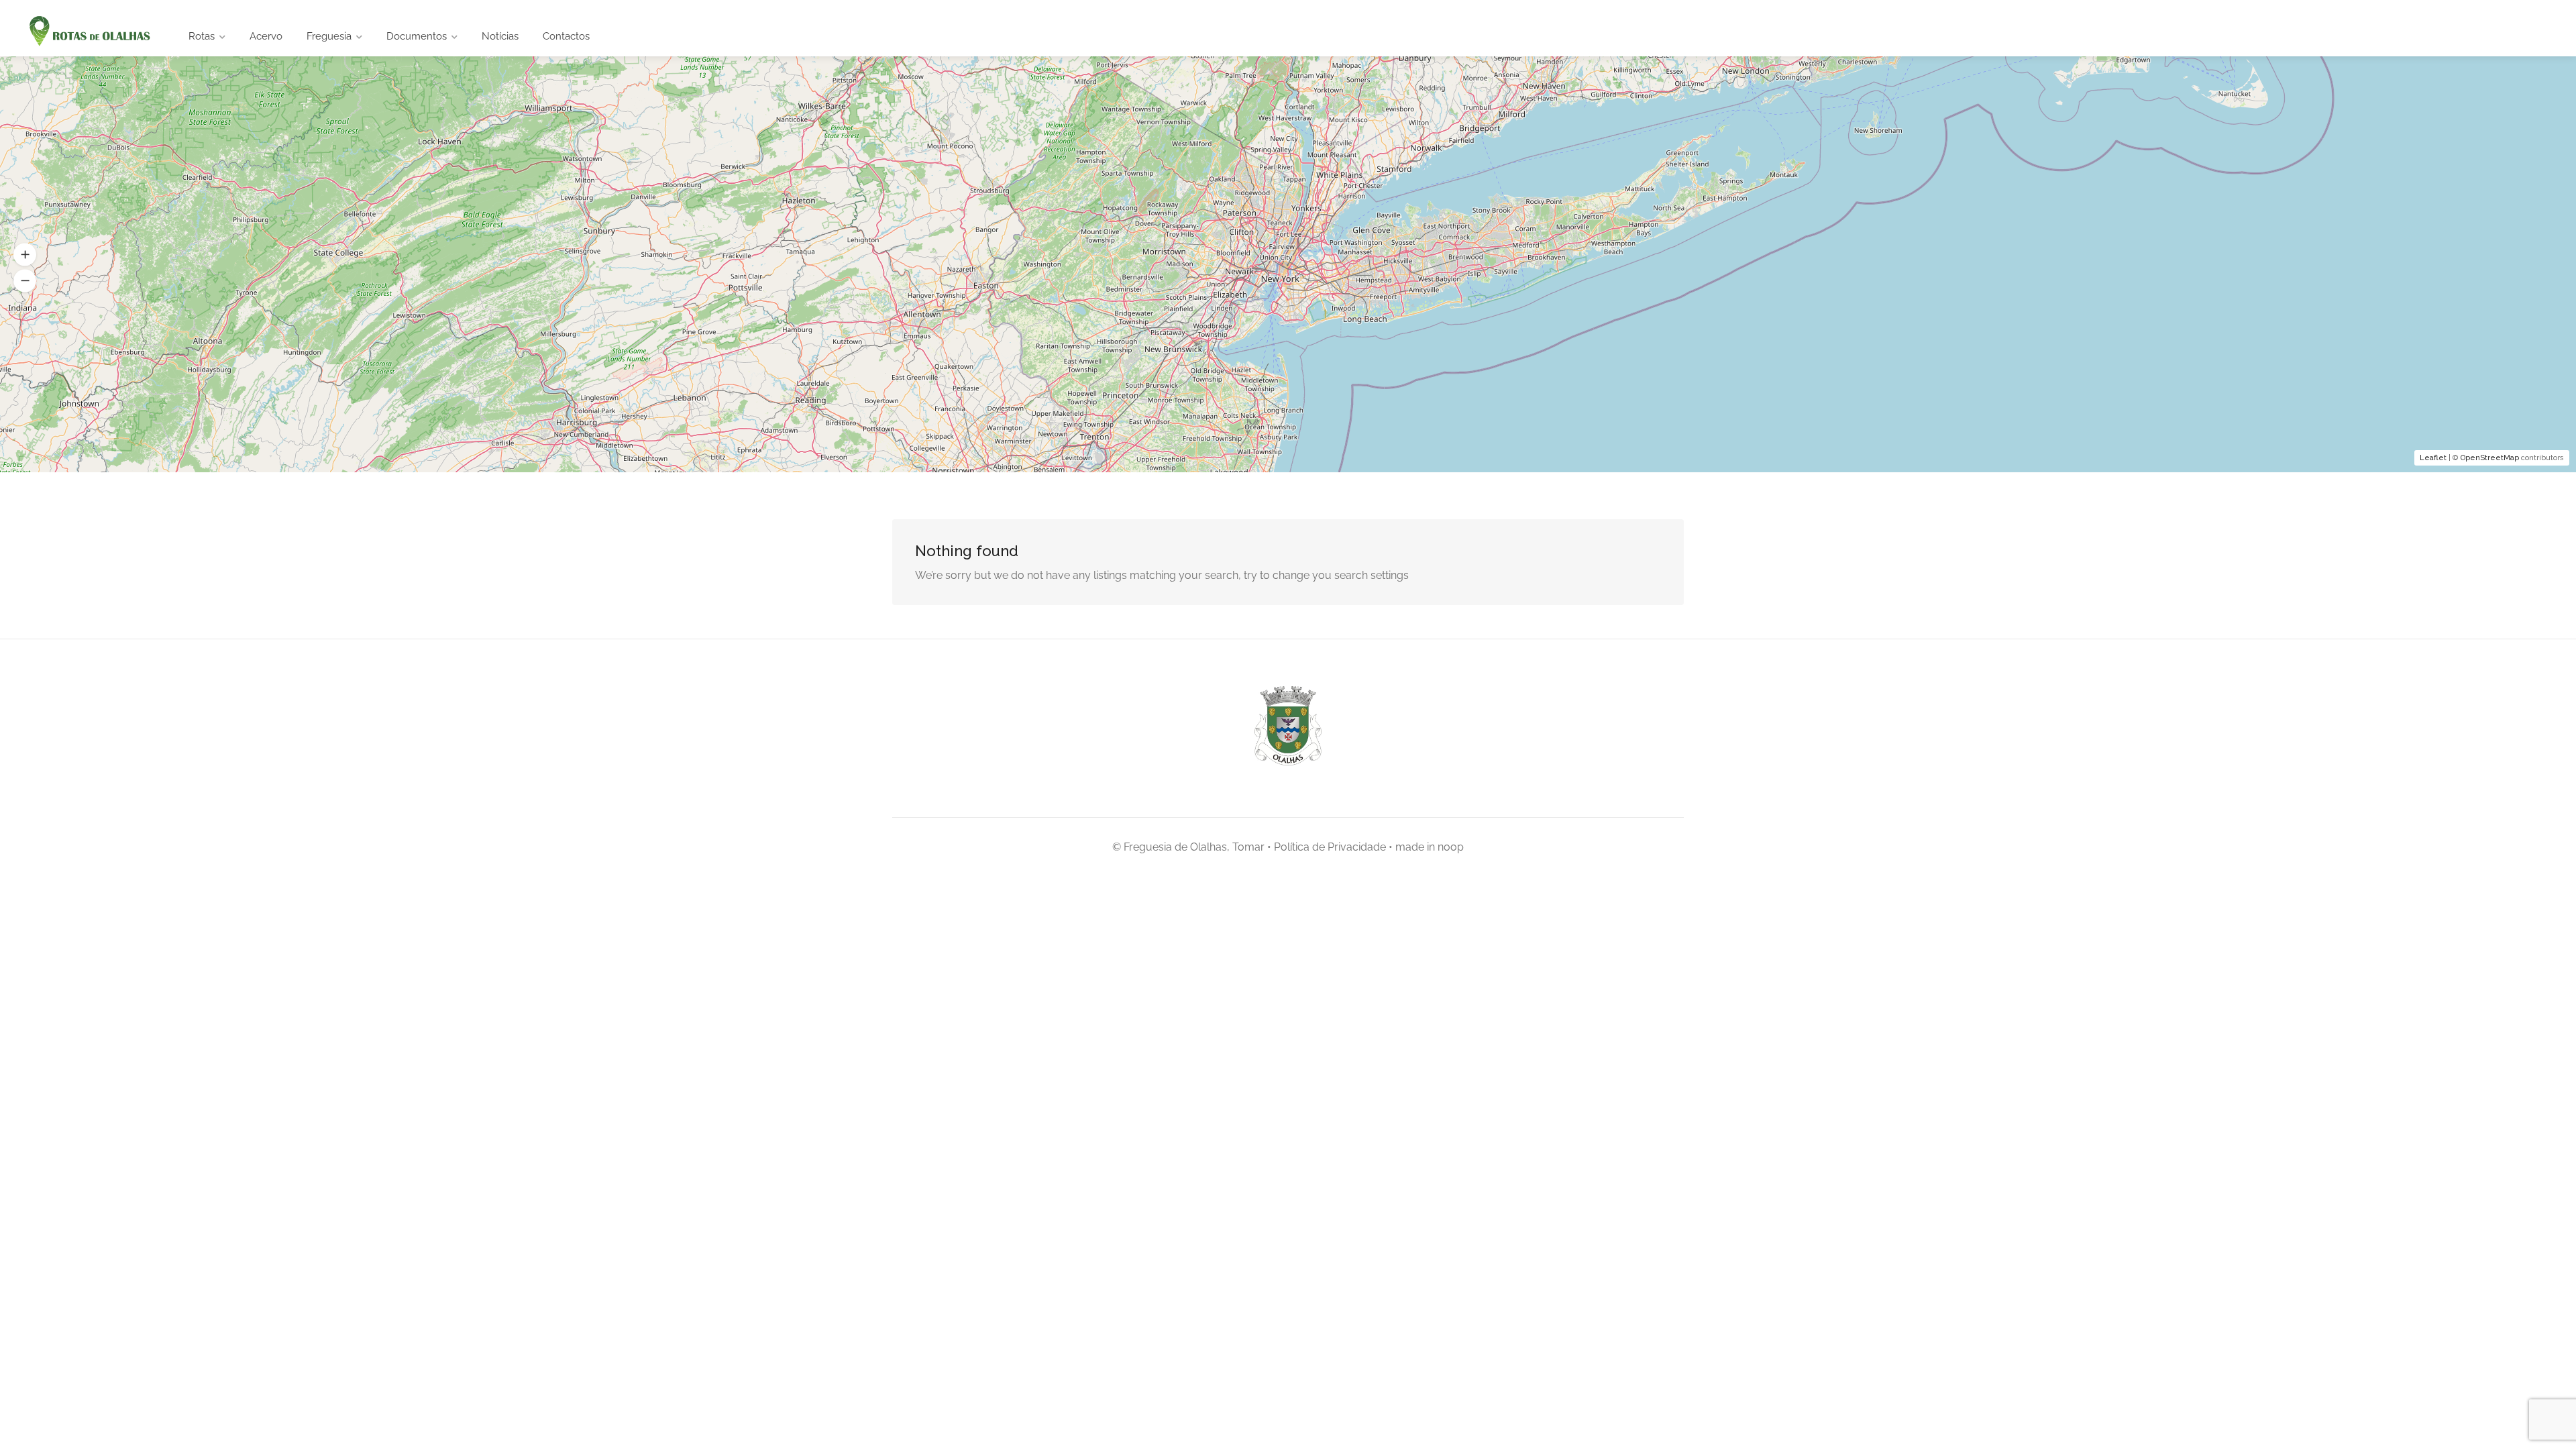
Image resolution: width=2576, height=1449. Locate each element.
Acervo (266, 36)
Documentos (417, 36)
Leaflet (2433, 458)
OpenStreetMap (2490, 458)
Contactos (566, 36)
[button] (25, 255)
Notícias (500, 36)
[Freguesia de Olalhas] (88, 32)
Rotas (202, 36)
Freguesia (329, 36)
